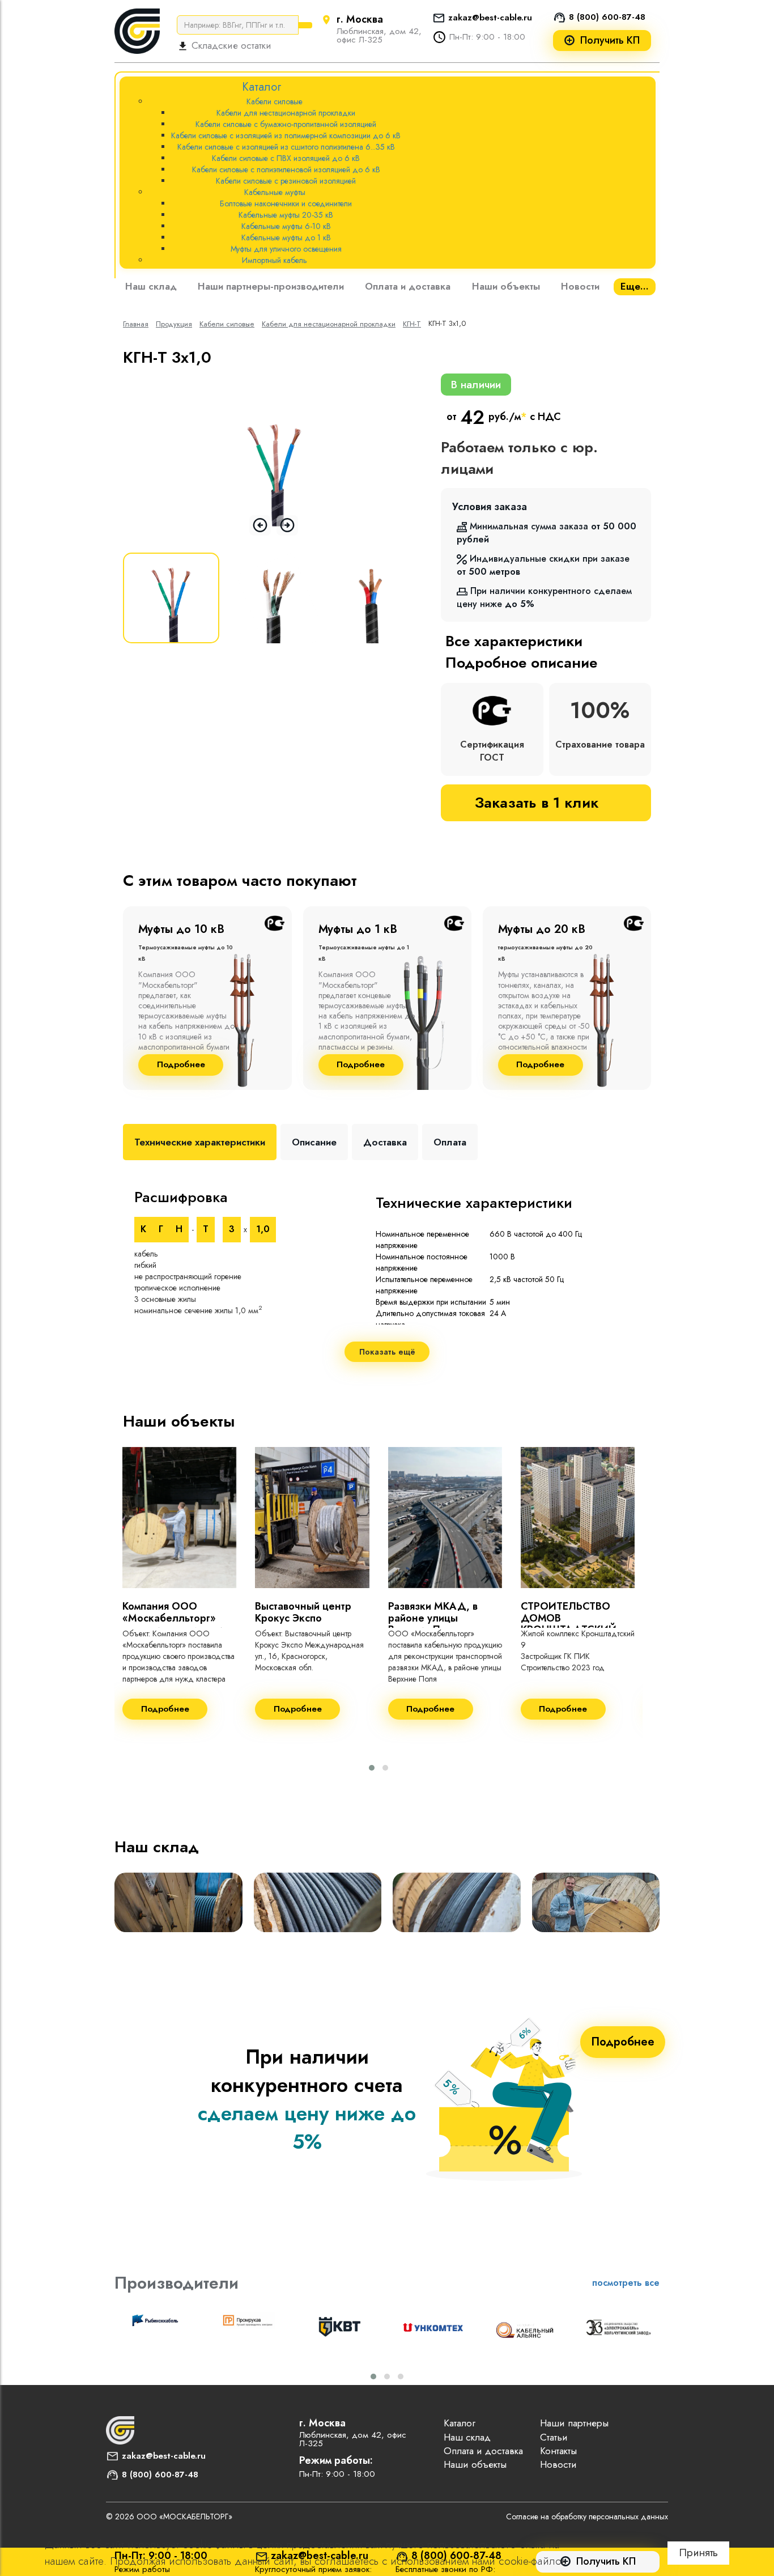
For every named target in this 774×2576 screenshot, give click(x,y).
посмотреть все (626, 2283)
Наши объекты (506, 286)
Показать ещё (387, 1352)
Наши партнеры (574, 2423)
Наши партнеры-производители (271, 286)
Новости (580, 286)
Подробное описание (521, 663)
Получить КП (610, 41)
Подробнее (181, 1065)
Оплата (450, 1142)
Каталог (460, 2423)
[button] (372, 1768)
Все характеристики (514, 641)
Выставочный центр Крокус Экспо (303, 1612)
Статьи (554, 2437)
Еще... (635, 286)
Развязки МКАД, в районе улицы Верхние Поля (433, 1618)
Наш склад (151, 286)
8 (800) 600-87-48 (607, 17)
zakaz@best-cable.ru (490, 18)
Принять (698, 2552)
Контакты (558, 2451)
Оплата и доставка (408, 286)
